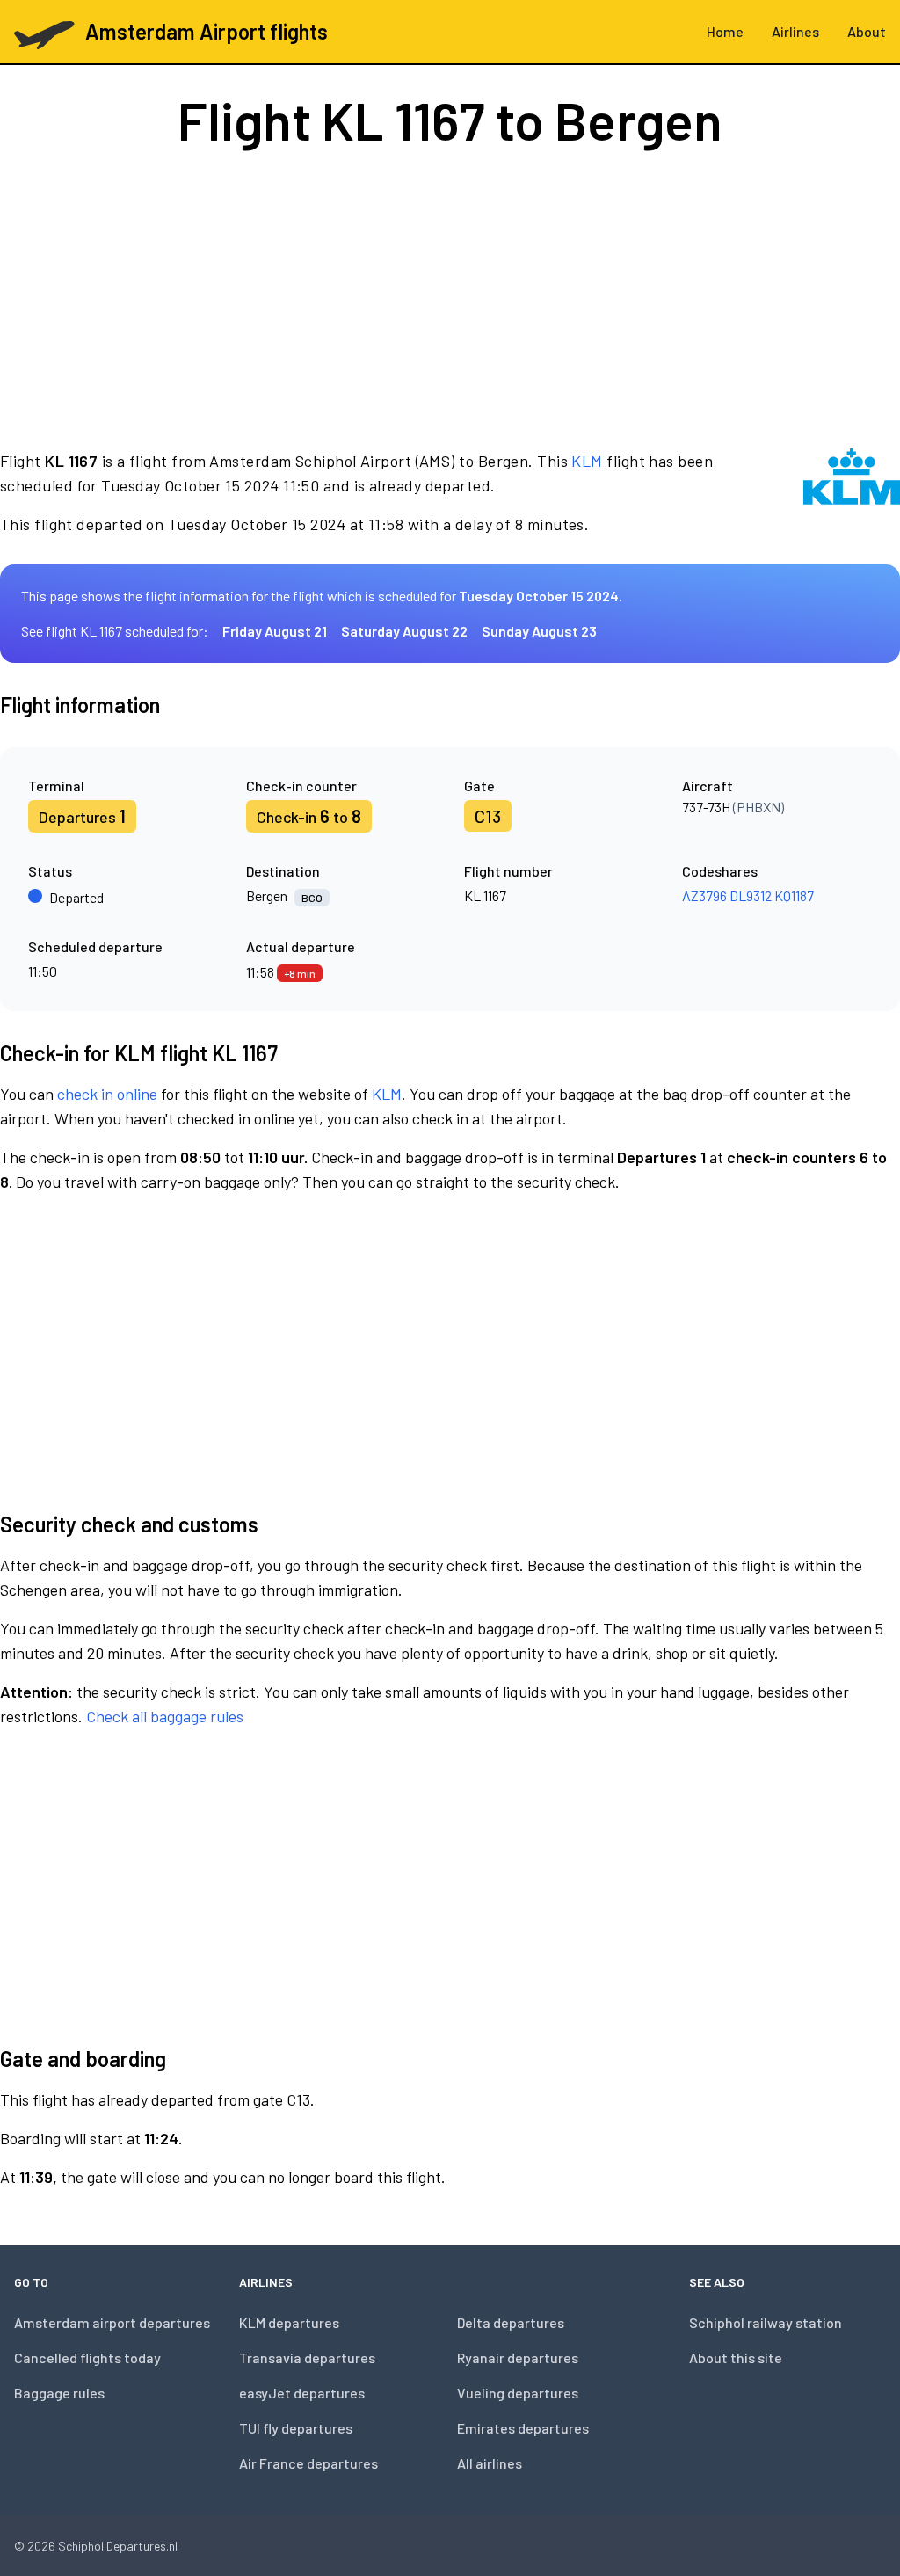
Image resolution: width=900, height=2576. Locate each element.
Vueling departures (518, 2393)
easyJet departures (302, 2393)
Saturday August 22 (404, 631)
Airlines (795, 31)
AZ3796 (704, 895)
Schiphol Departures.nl (118, 2546)
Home (725, 31)
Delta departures (511, 2322)
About (867, 31)
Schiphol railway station (766, 2322)
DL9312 (751, 895)
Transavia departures (307, 2358)
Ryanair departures (518, 2358)
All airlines (490, 2463)
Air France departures (308, 2463)
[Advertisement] (450, 297)
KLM (587, 461)
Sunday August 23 (539, 631)
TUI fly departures (296, 2428)
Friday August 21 (275, 631)
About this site (736, 2358)
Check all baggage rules (165, 1716)
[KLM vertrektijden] (852, 492)
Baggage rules (59, 2393)
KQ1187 (794, 895)
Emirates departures (523, 2428)
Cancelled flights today (87, 2358)
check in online (107, 1094)
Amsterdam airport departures (112, 2322)
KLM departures (289, 2322)
